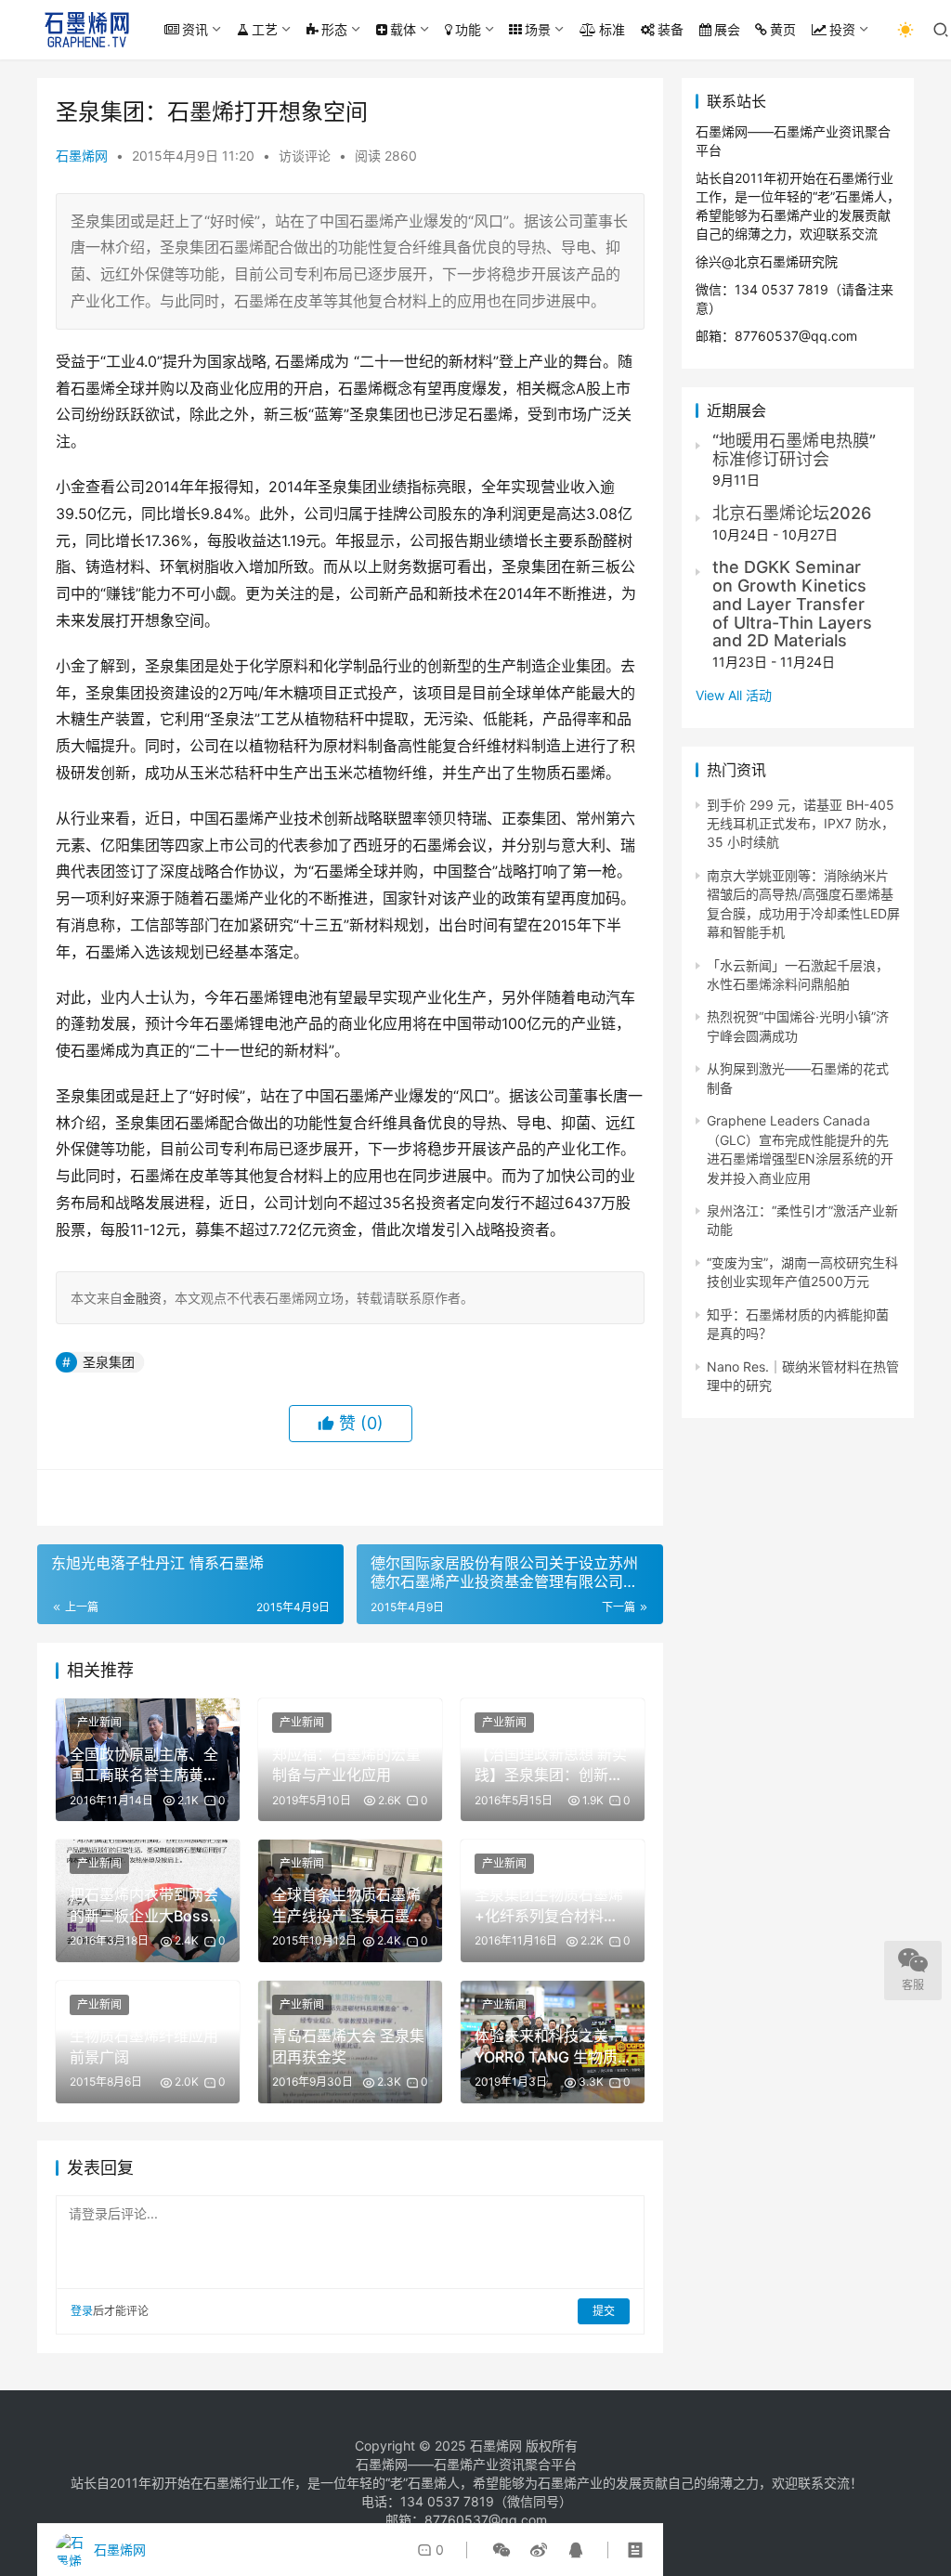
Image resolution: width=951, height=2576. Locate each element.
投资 (842, 29)
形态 (334, 29)
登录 (82, 2311)
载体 (403, 29)
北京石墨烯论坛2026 (792, 513)
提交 (604, 2311)
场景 (538, 29)
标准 (612, 29)
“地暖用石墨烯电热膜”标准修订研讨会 (794, 450)
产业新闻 (99, 1722)
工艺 (265, 29)
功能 (468, 29)
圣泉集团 (109, 1362)
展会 (727, 29)
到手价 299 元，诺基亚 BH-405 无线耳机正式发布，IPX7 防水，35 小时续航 (801, 824)
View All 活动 (734, 695)
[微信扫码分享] (502, 2550)
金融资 (142, 1298)
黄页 (783, 29)
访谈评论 (305, 156)
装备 (671, 29)
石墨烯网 (82, 156)
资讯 (195, 29)
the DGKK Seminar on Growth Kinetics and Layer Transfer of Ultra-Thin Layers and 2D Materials (792, 604)
